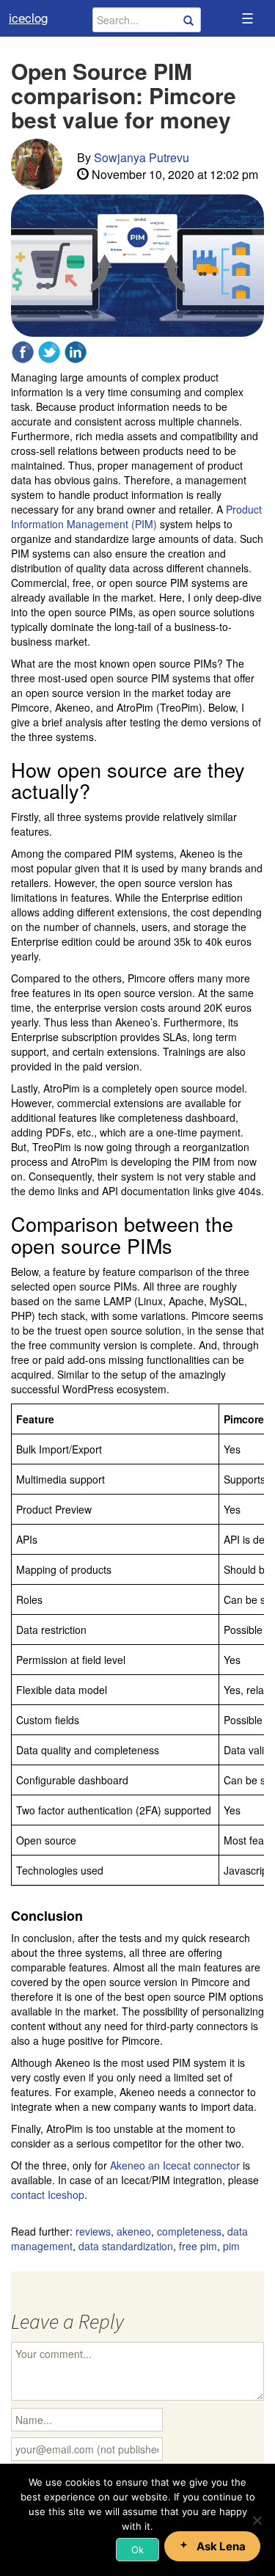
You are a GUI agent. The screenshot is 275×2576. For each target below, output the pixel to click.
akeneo (134, 2231)
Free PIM (198, 2246)
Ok (137, 2550)
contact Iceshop (48, 2194)
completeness (189, 2231)
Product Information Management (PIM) (136, 517)
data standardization (126, 2246)
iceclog (28, 17)
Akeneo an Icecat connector (175, 2165)
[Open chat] (212, 2546)
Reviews (93, 2231)
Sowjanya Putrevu (142, 157)
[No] (257, 2520)
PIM (231, 2246)
